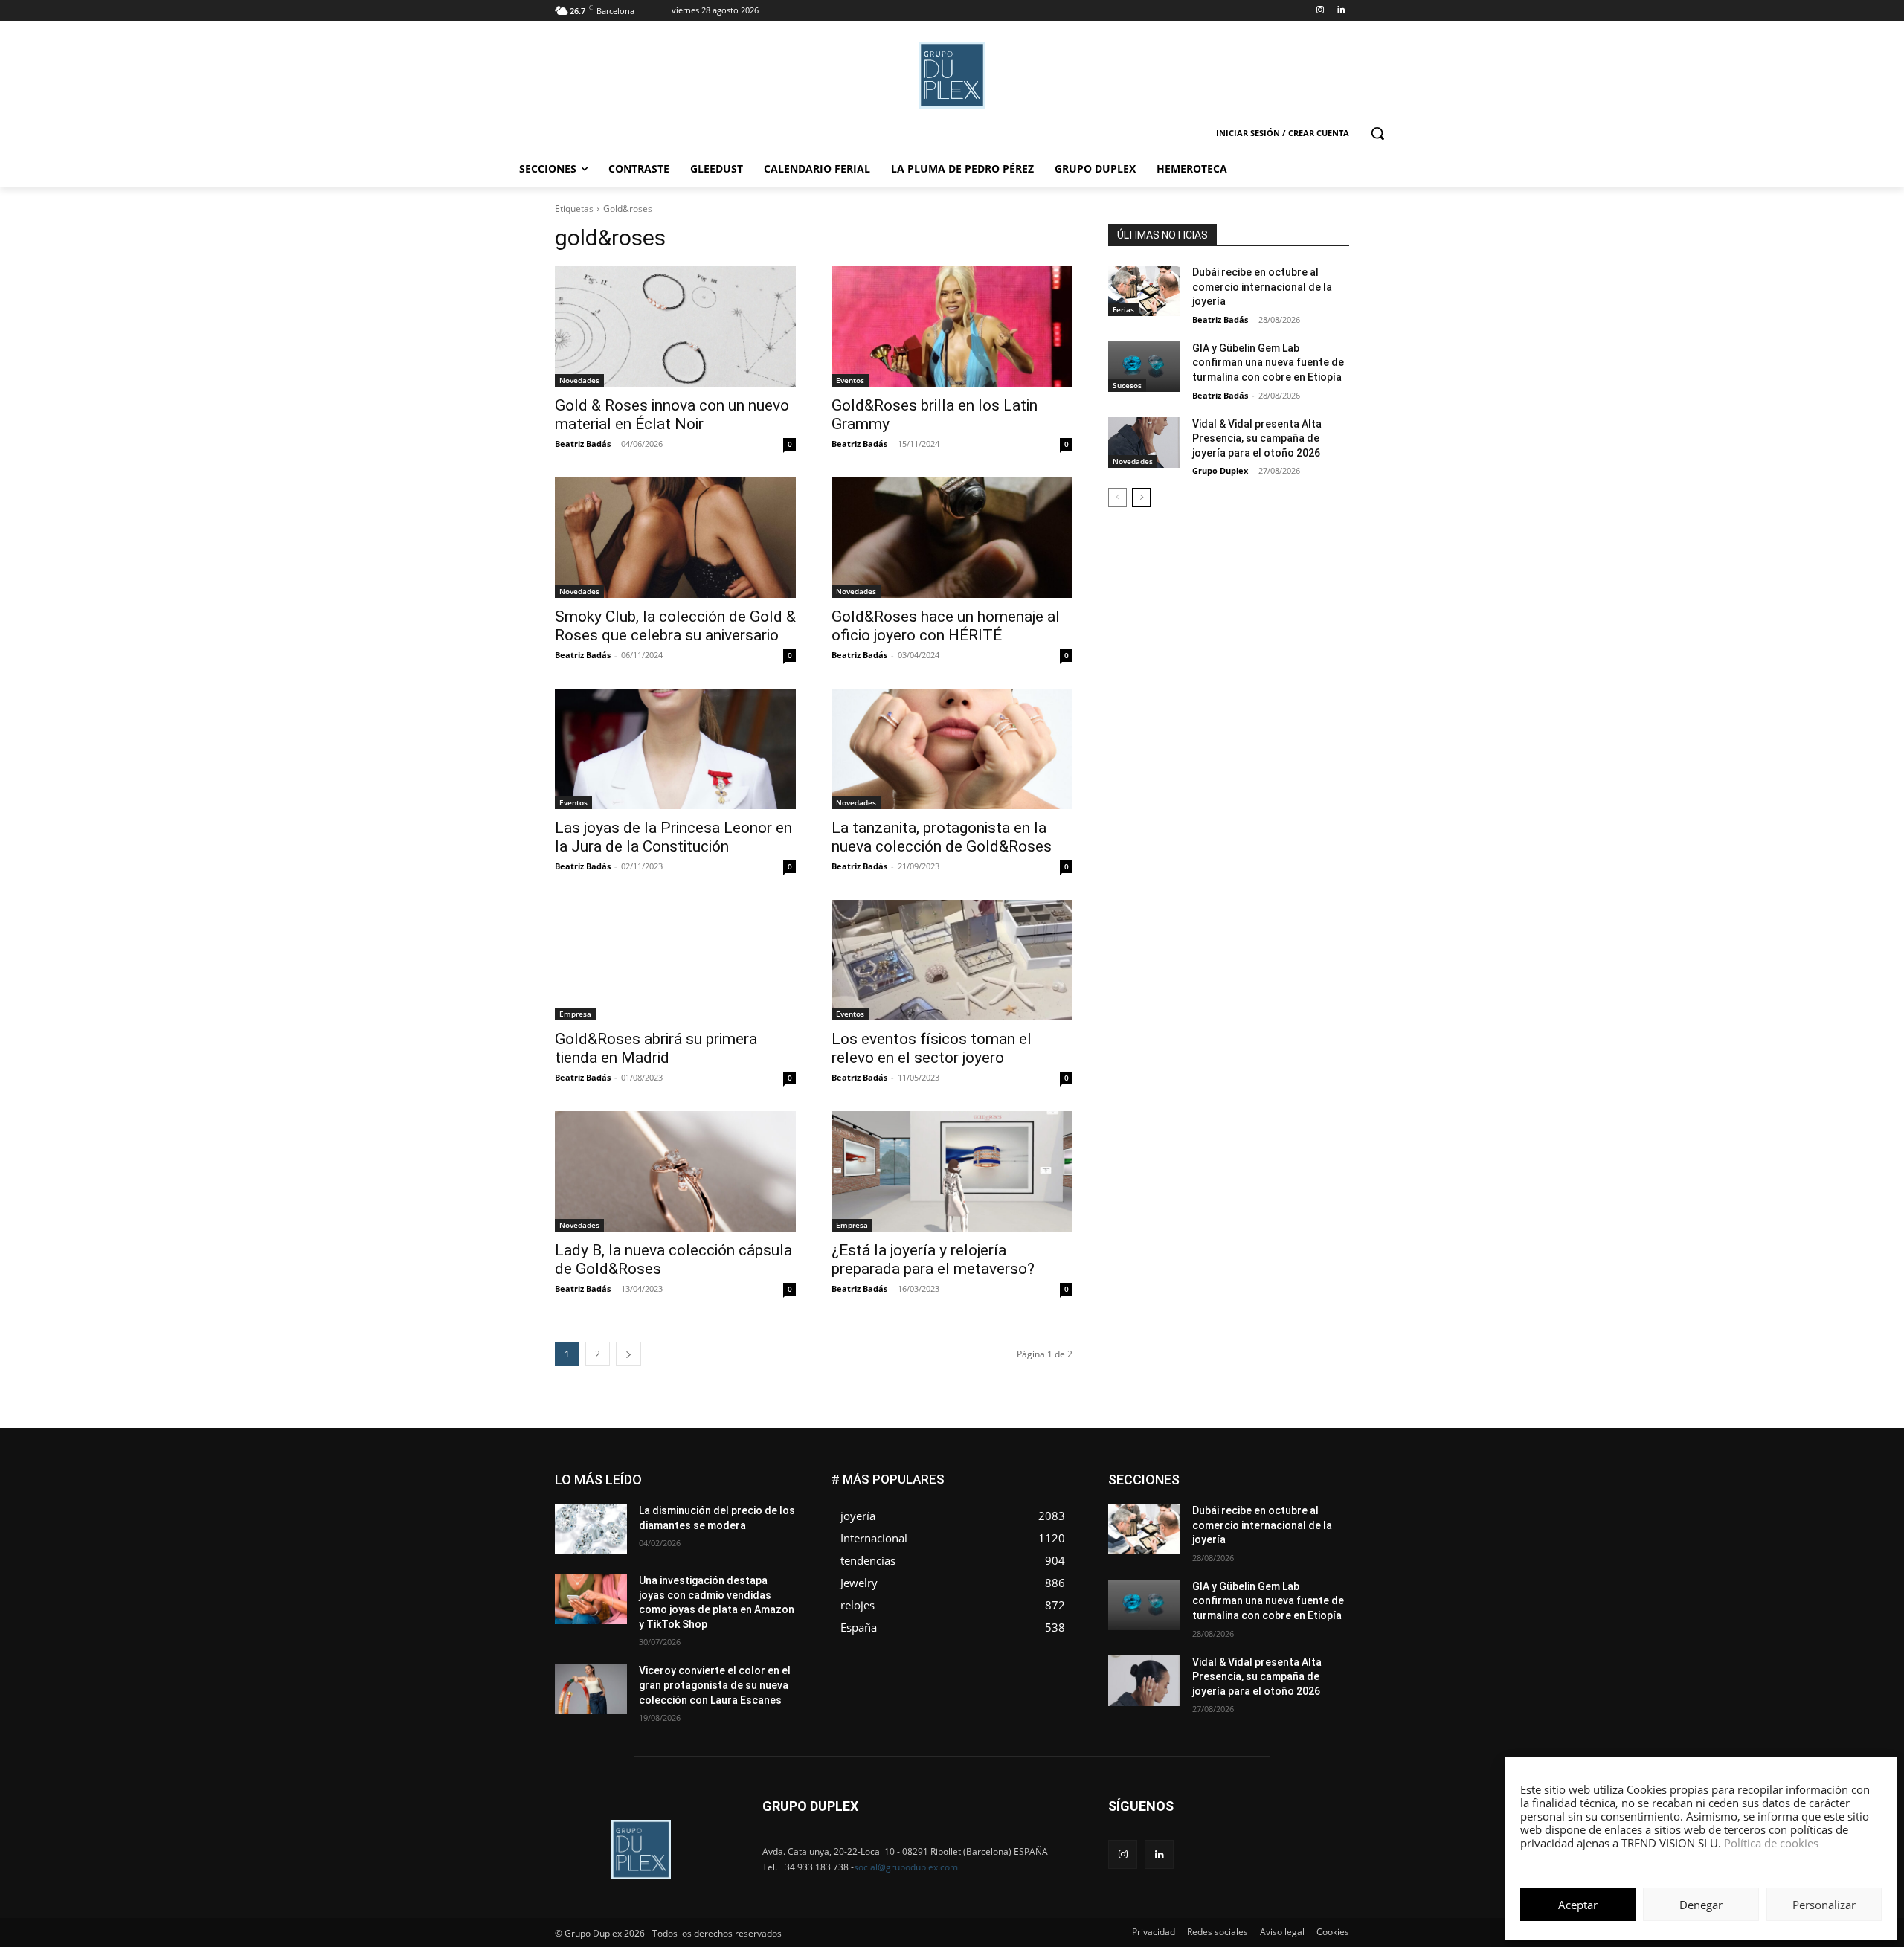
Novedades (579, 380)
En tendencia (1205, 1486)
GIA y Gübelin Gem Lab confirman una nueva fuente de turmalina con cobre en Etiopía (1268, 363)
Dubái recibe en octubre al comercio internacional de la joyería (1262, 287)
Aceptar (1578, 1905)
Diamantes (1270, 1474)
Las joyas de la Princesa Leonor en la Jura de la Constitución (673, 837)
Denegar (1701, 1905)
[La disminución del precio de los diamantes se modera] (591, 1529)
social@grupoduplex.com (906, 1867)
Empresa (575, 1014)
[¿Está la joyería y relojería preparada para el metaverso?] (952, 1171)
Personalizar (1824, 1905)
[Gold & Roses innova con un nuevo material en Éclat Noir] (675, 326)
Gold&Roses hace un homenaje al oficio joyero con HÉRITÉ (946, 626)
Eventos (850, 380)
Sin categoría (1321, 1541)
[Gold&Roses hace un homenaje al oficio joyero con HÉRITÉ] (952, 538)
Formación (1326, 1497)
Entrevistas (1274, 1486)
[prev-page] (1117, 498)
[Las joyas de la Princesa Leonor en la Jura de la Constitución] (675, 749)
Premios (1193, 1541)
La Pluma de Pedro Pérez (1296, 1508)
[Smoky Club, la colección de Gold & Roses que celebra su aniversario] (675, 538)
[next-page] (628, 1354)
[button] (1377, 133)
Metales (1197, 1519)
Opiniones (1260, 1530)
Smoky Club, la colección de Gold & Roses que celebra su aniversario (675, 626)
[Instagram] (1320, 11)
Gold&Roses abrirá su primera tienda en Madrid (656, 1048)
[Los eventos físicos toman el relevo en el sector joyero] (952, 960)
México (1248, 1519)
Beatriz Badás (583, 444)
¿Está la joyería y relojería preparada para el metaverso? (933, 1259)
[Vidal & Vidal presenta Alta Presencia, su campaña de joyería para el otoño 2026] (1144, 442)
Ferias (1123, 309)
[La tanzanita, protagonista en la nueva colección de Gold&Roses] (952, 749)
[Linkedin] (1341, 11)
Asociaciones (1200, 1474)
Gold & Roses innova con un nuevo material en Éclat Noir (672, 415)
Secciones (1251, 1541)
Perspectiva (1324, 1530)
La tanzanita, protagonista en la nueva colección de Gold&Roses (942, 837)
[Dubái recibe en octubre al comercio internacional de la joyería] (1144, 291)
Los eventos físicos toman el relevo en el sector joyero (932, 1048)
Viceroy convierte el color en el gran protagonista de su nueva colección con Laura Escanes (715, 1685)
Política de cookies (1771, 1843)
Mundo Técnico (1315, 1519)
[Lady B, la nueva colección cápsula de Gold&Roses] (675, 1171)
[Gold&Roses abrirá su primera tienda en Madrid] (675, 960)
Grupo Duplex (1220, 470)
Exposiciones (1212, 1497)
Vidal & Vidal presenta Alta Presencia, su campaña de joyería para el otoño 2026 (1257, 438)
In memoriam (1198, 1508)
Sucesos (1127, 385)
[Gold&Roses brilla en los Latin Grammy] (952, 326)
